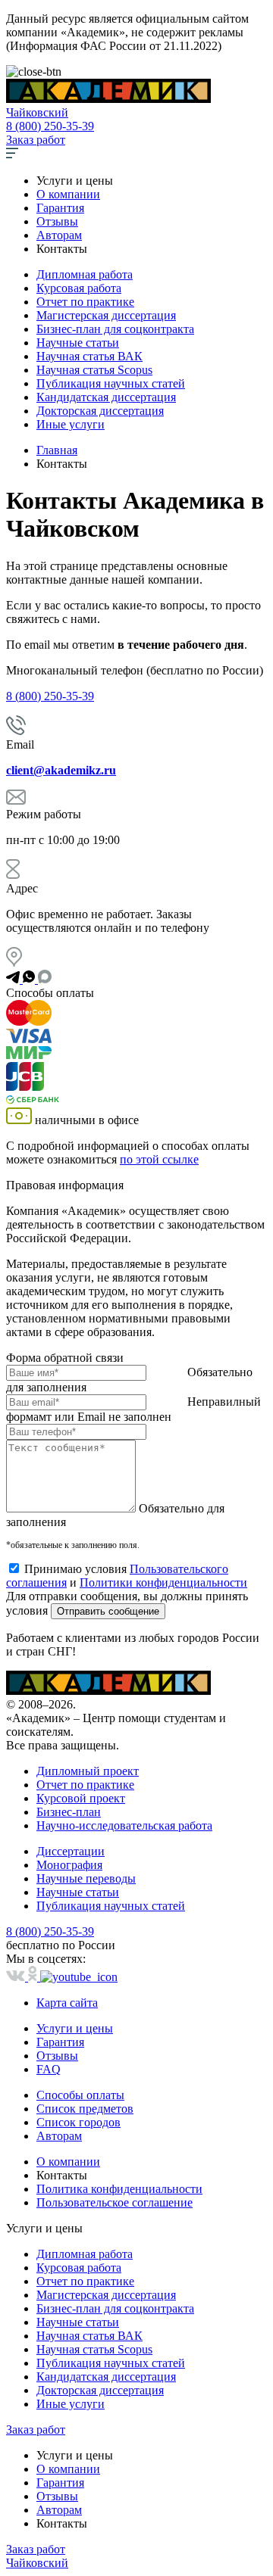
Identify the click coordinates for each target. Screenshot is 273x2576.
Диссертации (71, 1851)
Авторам (59, 235)
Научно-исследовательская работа (124, 1825)
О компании (68, 194)
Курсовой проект (81, 1798)
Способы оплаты (80, 2095)
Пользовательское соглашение (115, 2202)
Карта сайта (67, 2003)
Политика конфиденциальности (119, 2189)
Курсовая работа (79, 288)
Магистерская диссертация (106, 315)
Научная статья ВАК (89, 356)
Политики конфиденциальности (163, 1582)
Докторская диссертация (100, 411)
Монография (69, 1865)
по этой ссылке (159, 1159)
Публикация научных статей (111, 383)
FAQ (49, 2069)
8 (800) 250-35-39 (50, 126)
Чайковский (37, 112)
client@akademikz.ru (61, 770)
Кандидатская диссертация (106, 397)
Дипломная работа (85, 274)
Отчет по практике (85, 302)
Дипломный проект (88, 1771)
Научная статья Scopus (94, 370)
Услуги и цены (75, 2028)
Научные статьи (78, 343)
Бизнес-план (69, 1812)
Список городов (78, 2122)
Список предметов (85, 2109)
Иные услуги (71, 424)
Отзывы (57, 221)
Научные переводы (86, 1878)
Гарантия (60, 208)
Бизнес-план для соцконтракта (115, 329)
